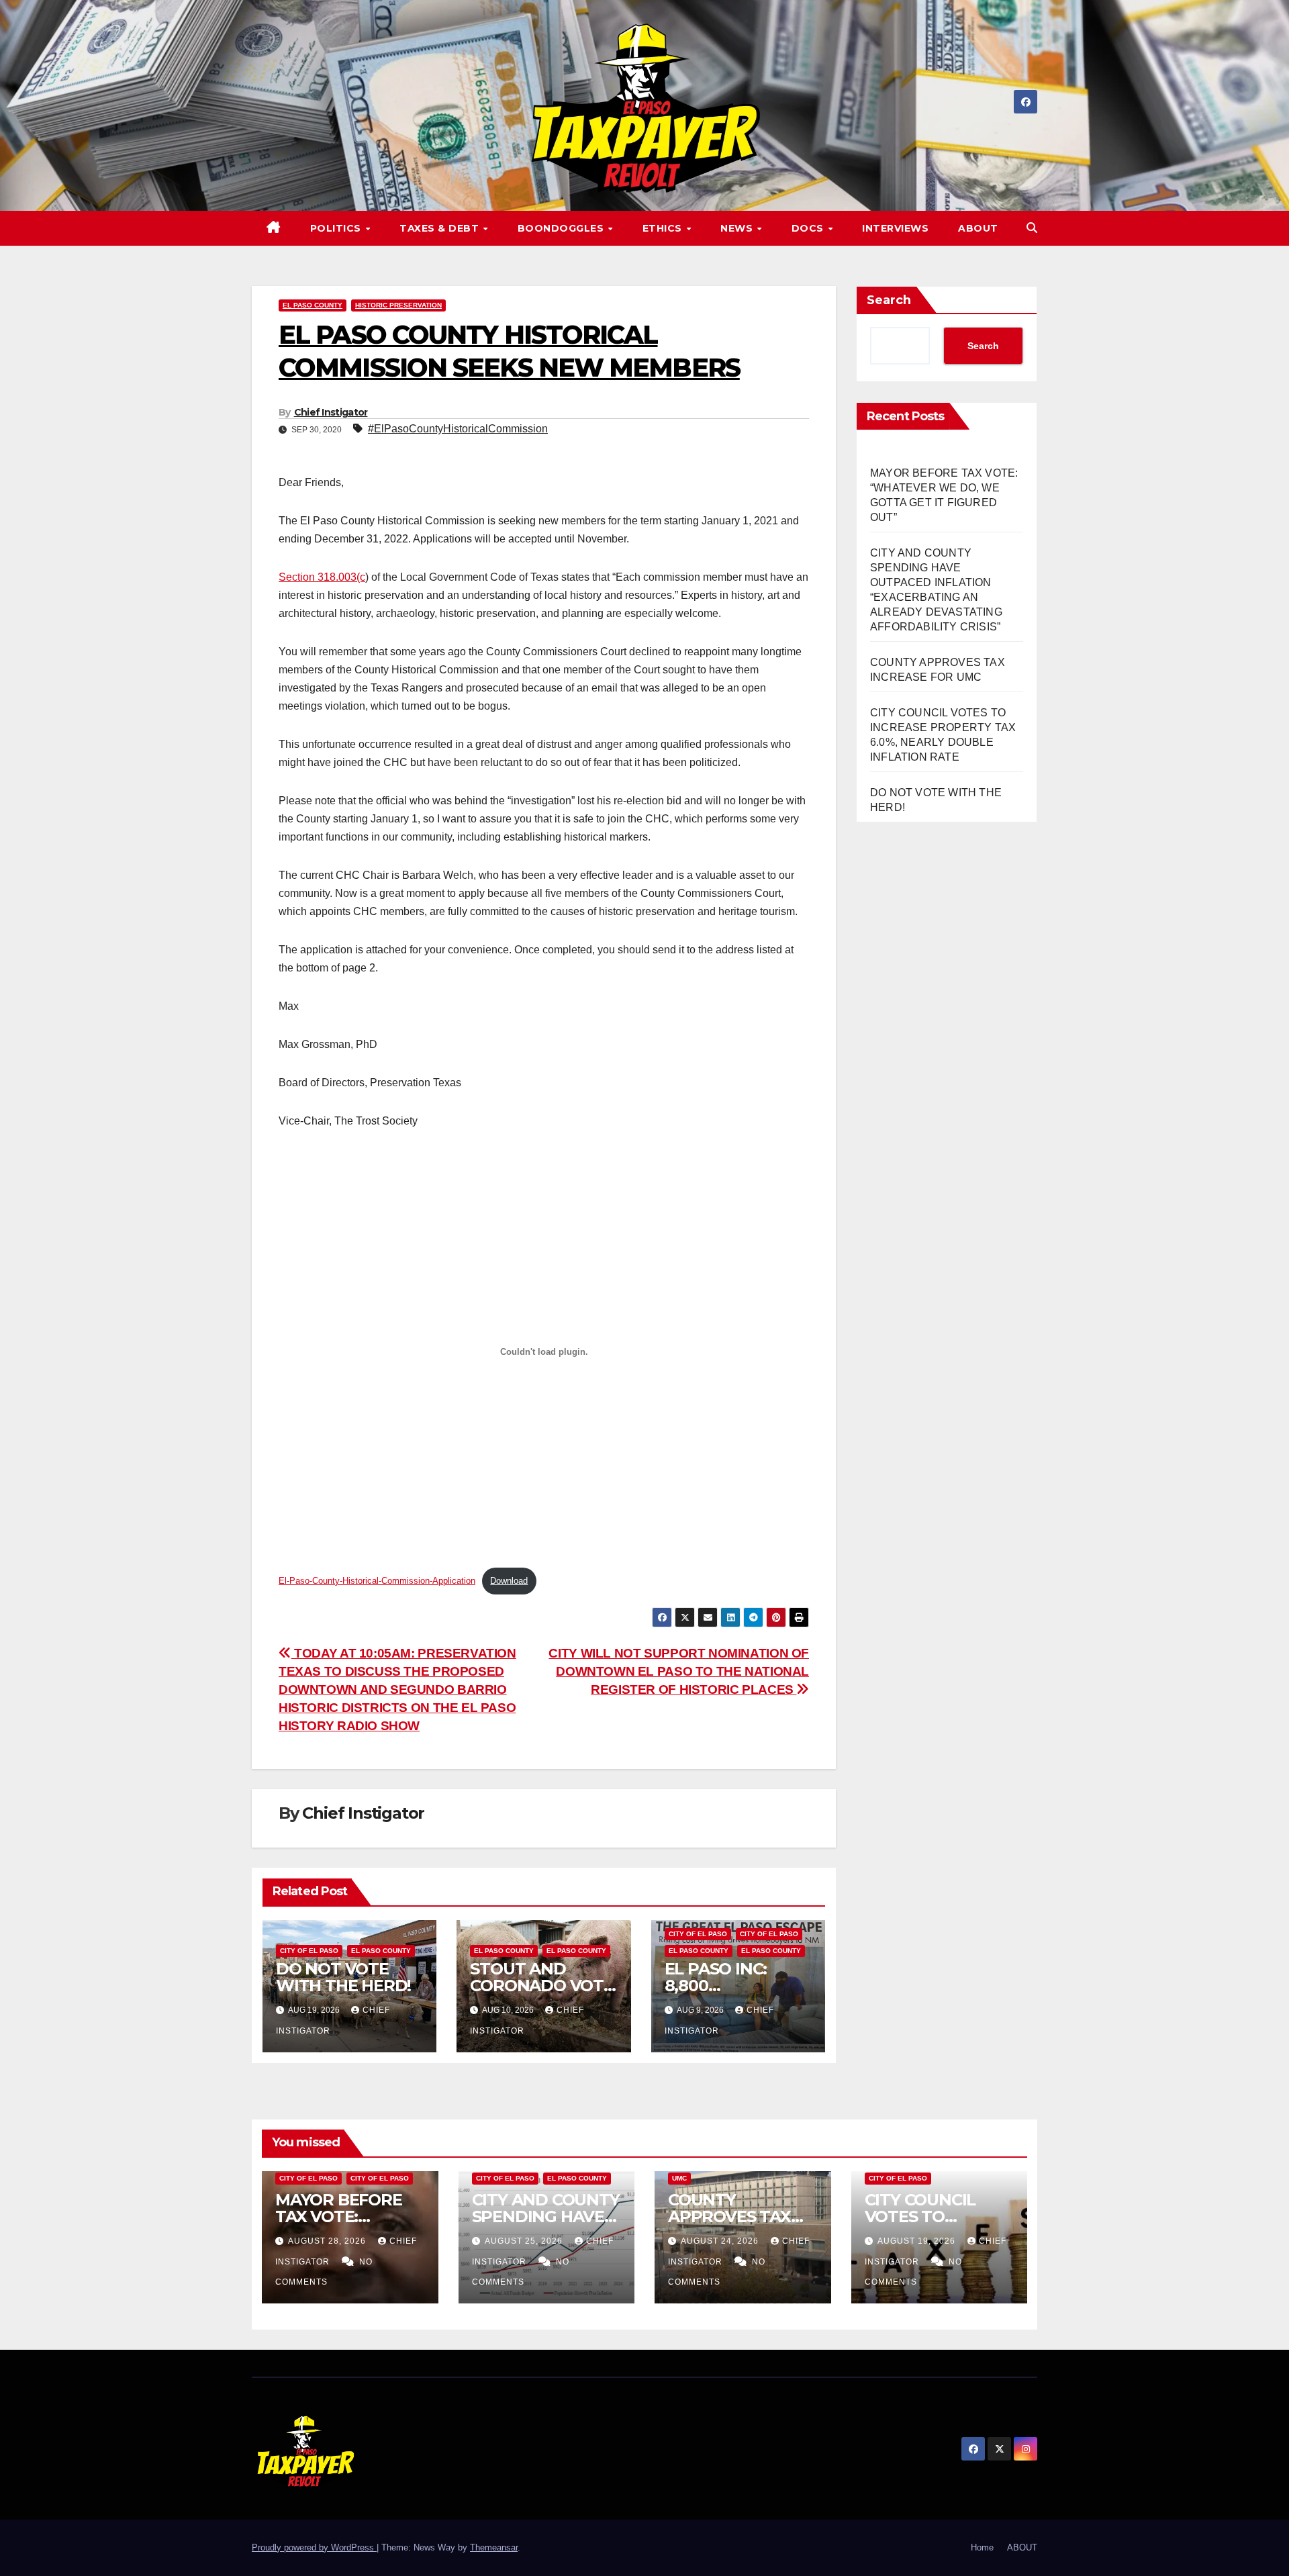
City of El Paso (309, 1951)
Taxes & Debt (441, 228)
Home (982, 2547)
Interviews (895, 228)
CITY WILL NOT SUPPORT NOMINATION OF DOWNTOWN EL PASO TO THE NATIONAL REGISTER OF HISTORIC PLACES (679, 1671)
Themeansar (494, 2547)
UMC (679, 2178)
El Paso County (313, 305)
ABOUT (978, 228)
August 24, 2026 (721, 2241)
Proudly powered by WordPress (314, 2547)
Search (889, 300)
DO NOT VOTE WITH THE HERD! (343, 1977)
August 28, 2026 (328, 2241)
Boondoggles (562, 228)
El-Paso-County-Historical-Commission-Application (377, 1581)
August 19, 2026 (918, 2241)
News (738, 228)
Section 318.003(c (322, 577)
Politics (337, 228)
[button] (1032, 228)
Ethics (664, 228)
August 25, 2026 (525, 2241)
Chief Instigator (331, 412)
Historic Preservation (398, 305)
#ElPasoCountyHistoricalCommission (458, 429)
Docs (809, 228)
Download (509, 1581)
